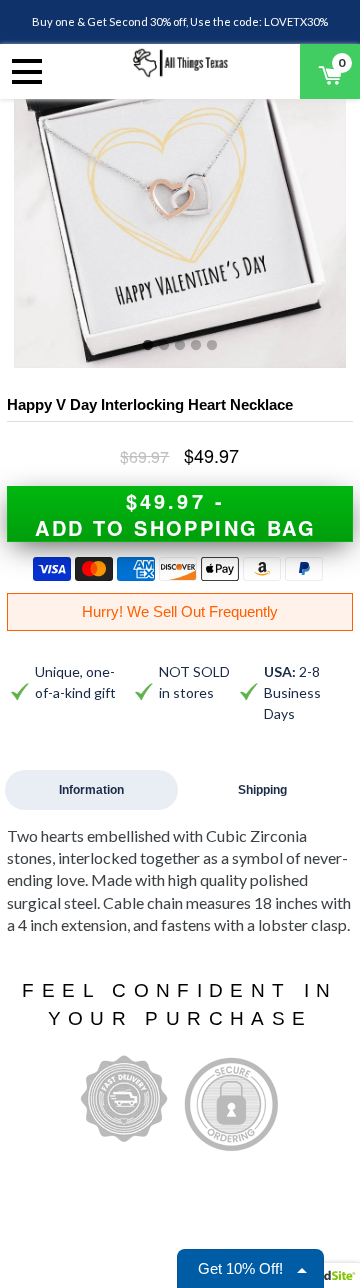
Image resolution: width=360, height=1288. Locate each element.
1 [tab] (148, 346)
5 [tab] (212, 346)
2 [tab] (164, 346)
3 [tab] (180, 346)
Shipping (262, 790)
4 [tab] (196, 346)
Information (91, 790)
